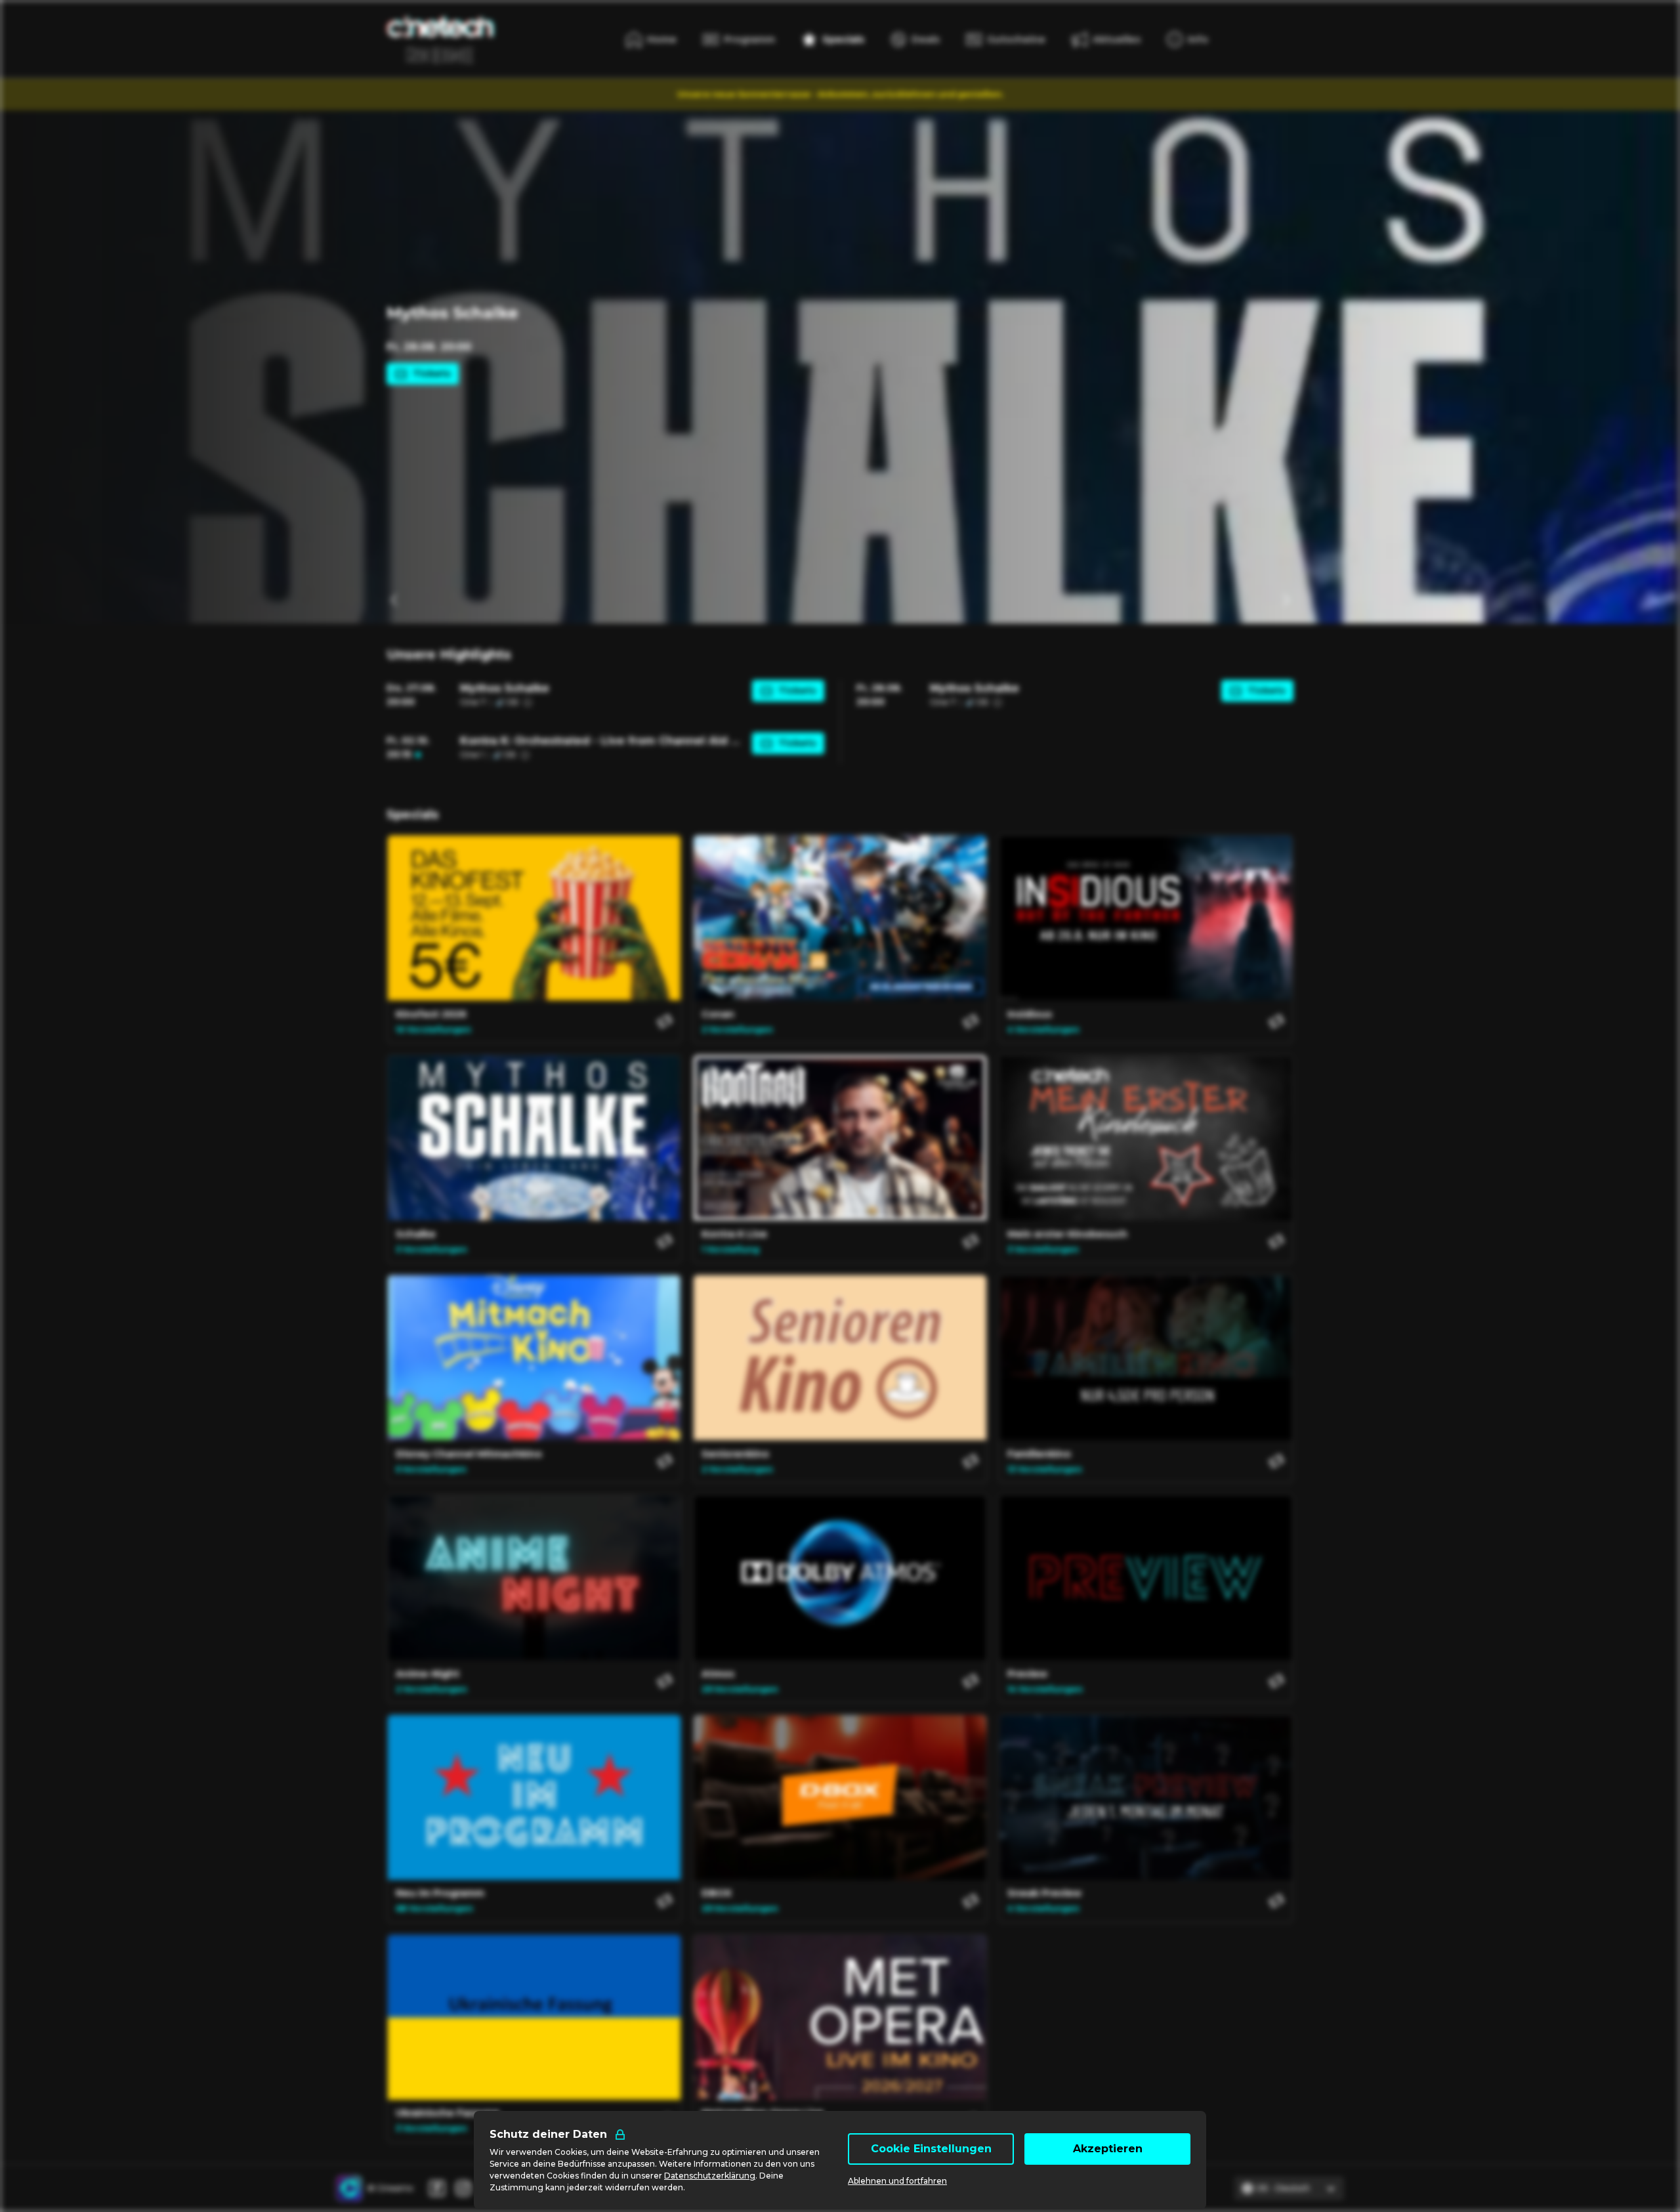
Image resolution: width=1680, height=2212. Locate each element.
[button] (605, 696)
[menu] (1187, 39)
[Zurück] (394, 600)
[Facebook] (437, 2188)
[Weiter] (1286, 600)
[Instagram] (463, 2188)
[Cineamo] (349, 2188)
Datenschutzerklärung (710, 2176)
